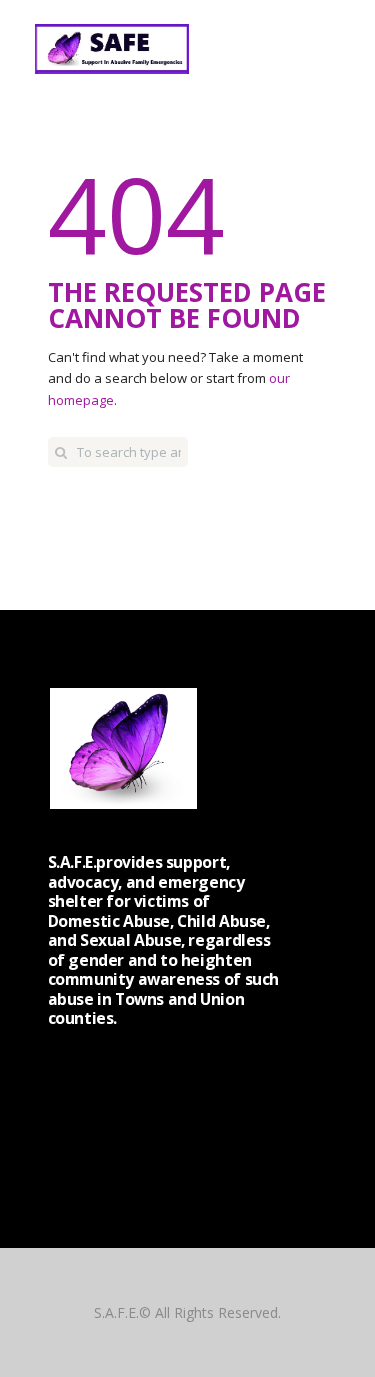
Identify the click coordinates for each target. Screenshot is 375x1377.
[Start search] (61, 452)
